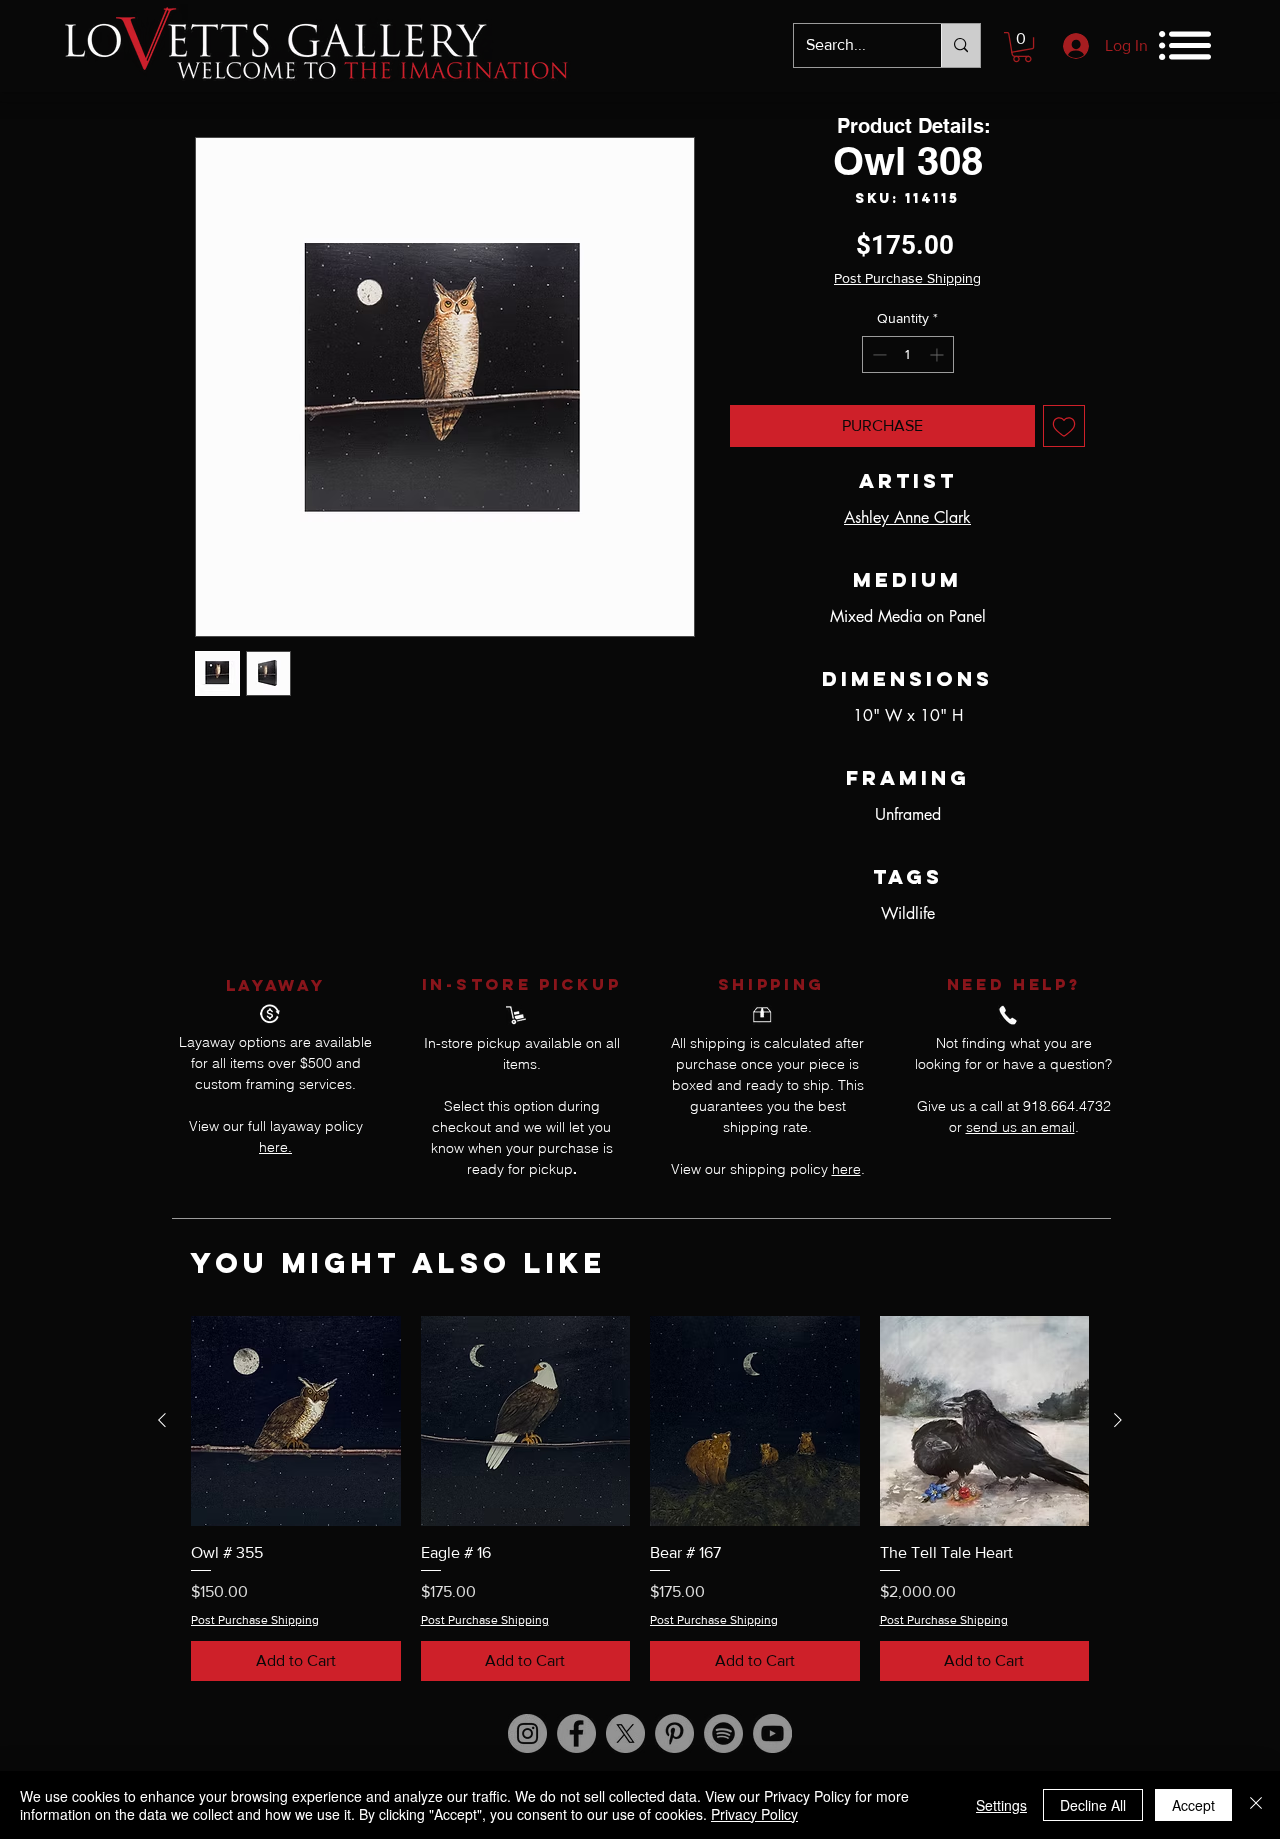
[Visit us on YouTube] (772, 1733)
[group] (640, 1498)
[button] (1022, 47)
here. (275, 1147)
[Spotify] (723, 1733)
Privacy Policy (754, 1814)
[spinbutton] (908, 354)
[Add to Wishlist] (1064, 426)
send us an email (1020, 1127)
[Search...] (960, 45)
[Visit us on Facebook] (576, 1733)
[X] (625, 1733)
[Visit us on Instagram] (527, 1733)
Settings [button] (1001, 1805)
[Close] (1256, 1805)
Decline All (1093, 1805)
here (846, 1169)
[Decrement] (877, 354)
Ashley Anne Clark (907, 517)
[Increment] (938, 354)
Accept (1193, 1805)
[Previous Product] (162, 1420)
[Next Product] (1118, 1420)
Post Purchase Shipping (907, 278)
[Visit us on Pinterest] (674, 1733)
